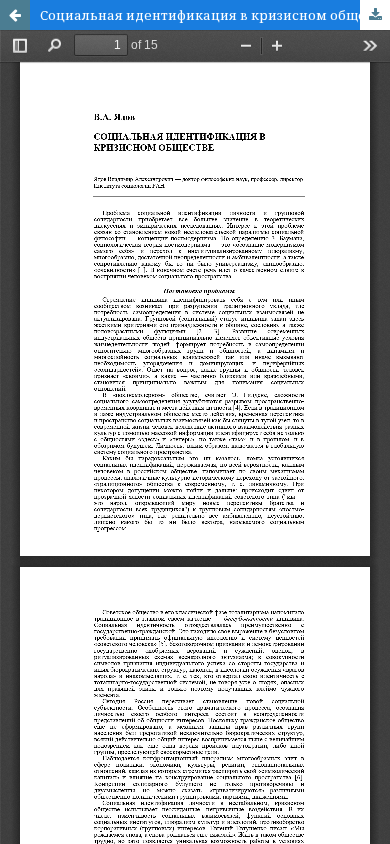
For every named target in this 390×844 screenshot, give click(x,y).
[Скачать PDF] (375, 15)
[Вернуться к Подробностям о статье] (15, 15)
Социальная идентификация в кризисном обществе (215, 15)
